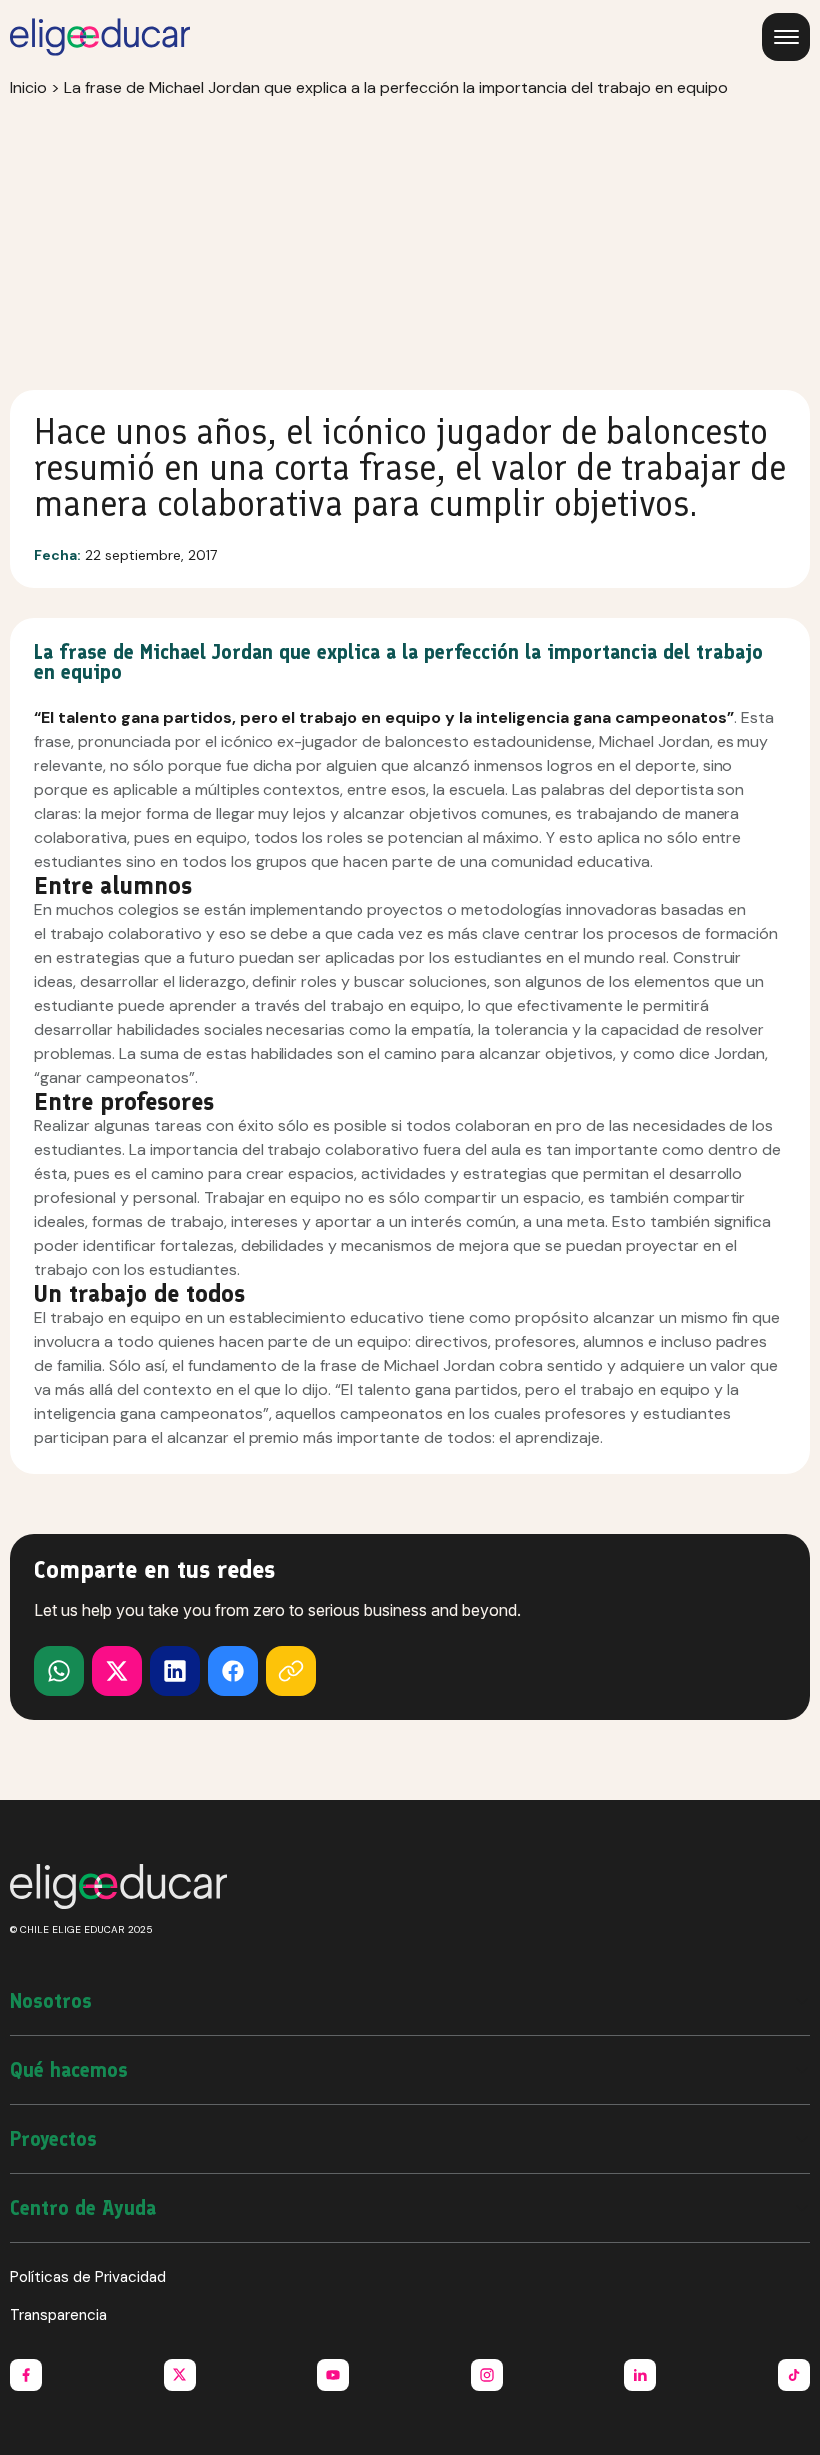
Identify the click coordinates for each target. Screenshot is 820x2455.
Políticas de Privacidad (88, 2277)
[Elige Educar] (100, 37)
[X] (59, 1671)
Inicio (28, 87)
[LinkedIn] (175, 1671)
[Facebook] (233, 1671)
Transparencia (58, 2315)
